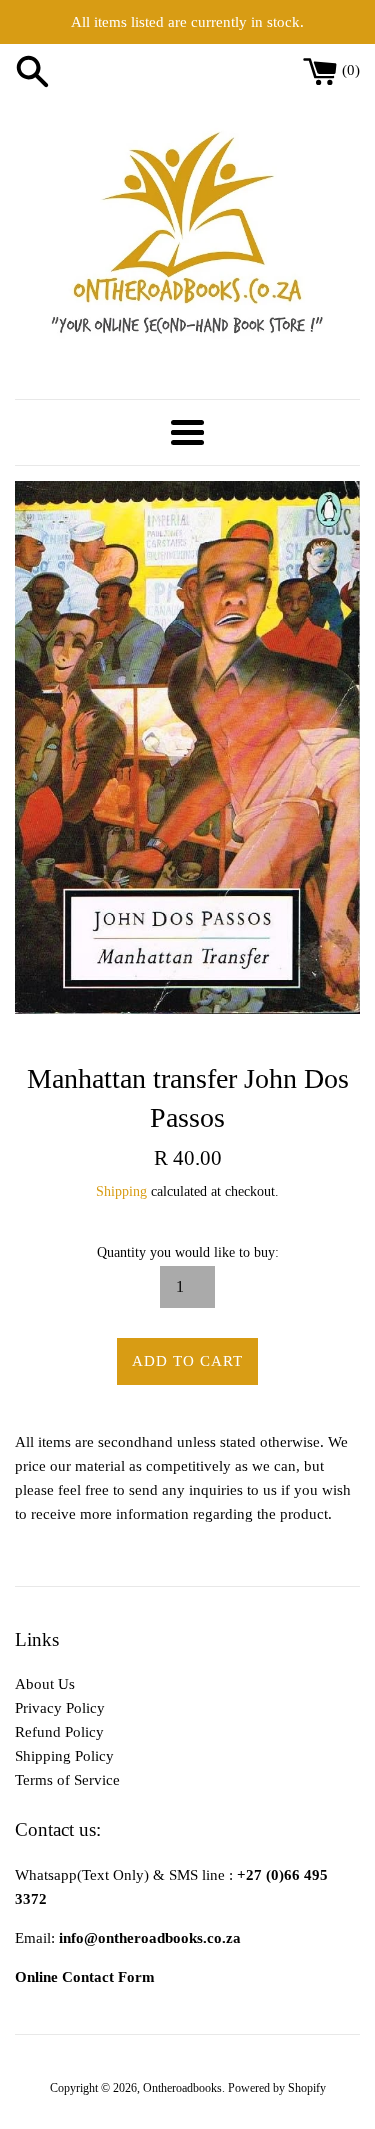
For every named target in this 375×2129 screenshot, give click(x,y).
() (351, 70)
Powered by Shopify (277, 2088)
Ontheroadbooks (182, 2088)
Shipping (121, 1191)
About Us (45, 1684)
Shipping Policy (64, 1756)
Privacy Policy (60, 1708)
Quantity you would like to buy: (188, 1252)
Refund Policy (59, 1732)
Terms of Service (67, 1780)
